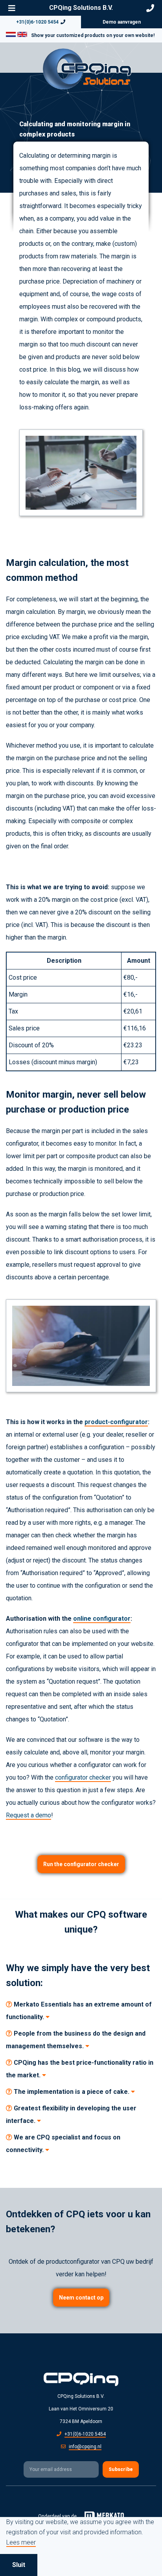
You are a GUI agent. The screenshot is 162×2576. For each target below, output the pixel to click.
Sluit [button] (19, 2565)
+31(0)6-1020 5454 (37, 22)
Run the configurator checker (81, 1864)
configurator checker (83, 1777)
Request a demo (29, 1815)
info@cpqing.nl (85, 2447)
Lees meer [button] (21, 2543)
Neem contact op (81, 2298)
